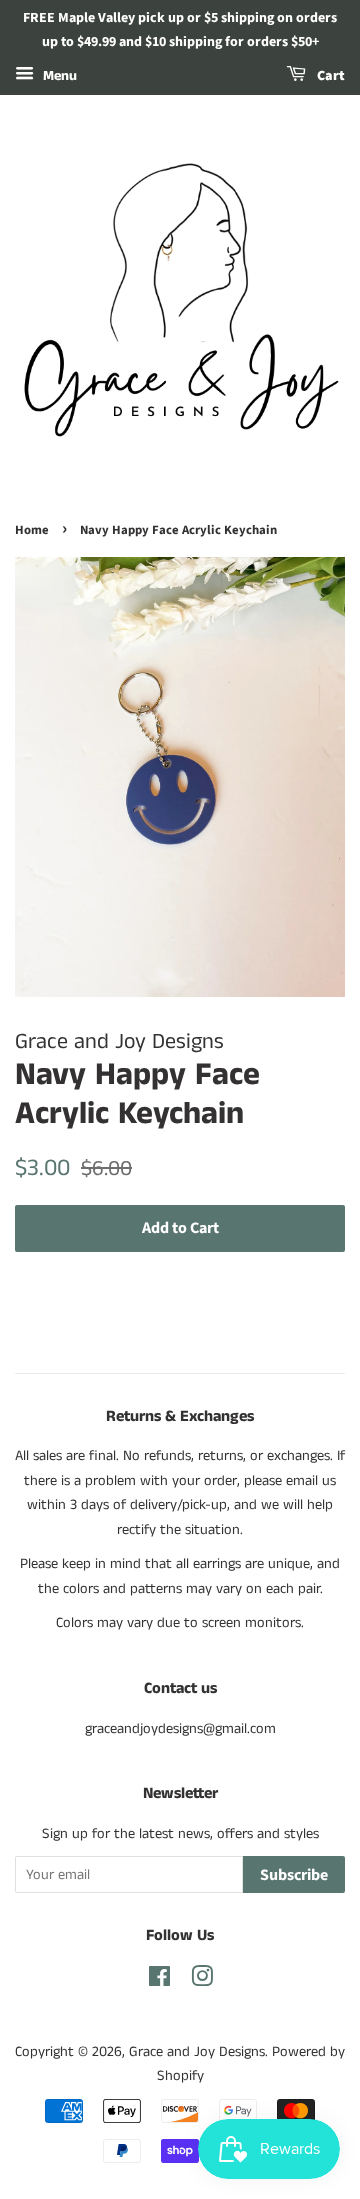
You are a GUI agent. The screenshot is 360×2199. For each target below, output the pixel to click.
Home (32, 530)
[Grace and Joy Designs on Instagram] (202, 1981)
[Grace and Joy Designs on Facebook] (159, 1981)
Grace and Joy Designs (197, 2052)
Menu (58, 76)
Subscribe (294, 1875)
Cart (329, 76)
